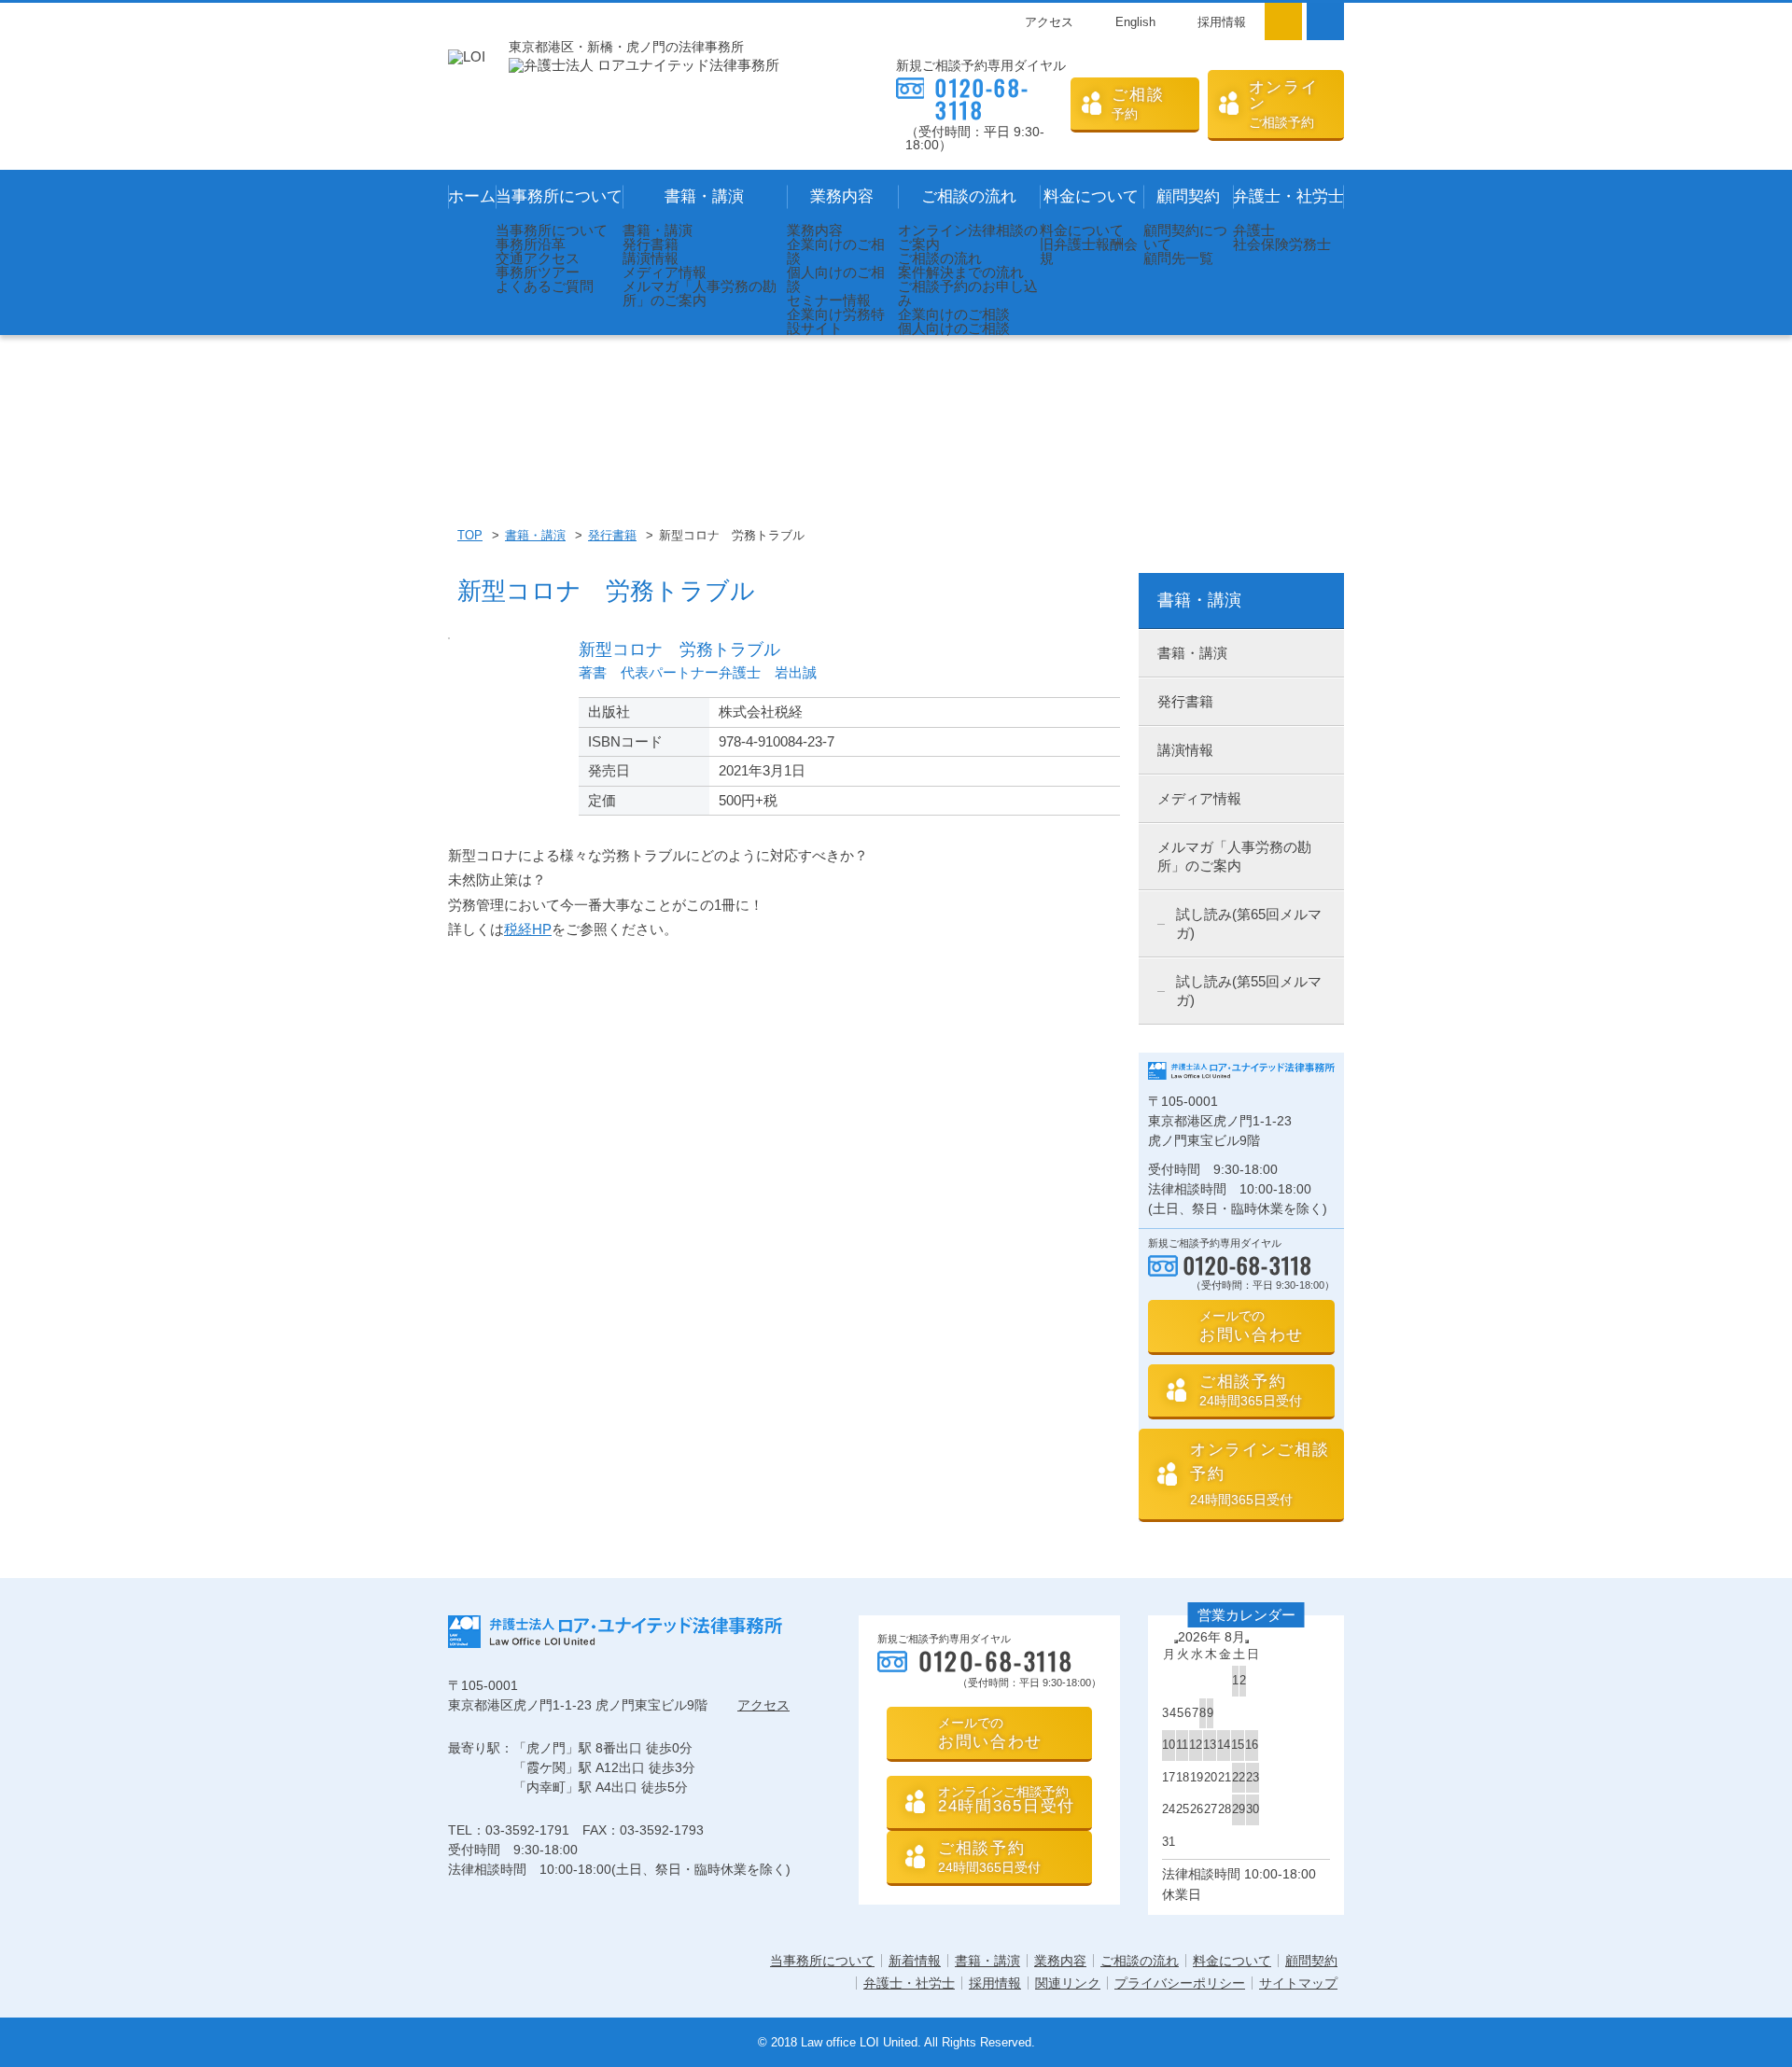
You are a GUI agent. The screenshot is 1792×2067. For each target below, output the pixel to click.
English (1135, 22)
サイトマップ (1298, 1983)
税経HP (528, 929)
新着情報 (915, 1961)
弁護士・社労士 (1288, 196)
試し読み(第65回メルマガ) (1249, 923)
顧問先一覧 (1178, 258)
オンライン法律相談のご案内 (968, 237)
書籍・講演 (704, 196)
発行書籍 (651, 244)
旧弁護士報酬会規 (1089, 251)
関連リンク (1068, 1983)
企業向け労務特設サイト (836, 321)
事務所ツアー (538, 272)
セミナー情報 (829, 300)
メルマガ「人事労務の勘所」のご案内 (700, 293)
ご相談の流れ (969, 196)
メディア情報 (665, 272)
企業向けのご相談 (836, 251)
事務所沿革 (531, 244)
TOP (470, 535)
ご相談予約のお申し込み (968, 293)
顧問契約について (1185, 237)
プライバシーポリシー (1180, 1983)
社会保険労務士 (1282, 244)
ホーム (472, 196)
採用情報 (1222, 22)
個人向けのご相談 (836, 279)
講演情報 (651, 258)
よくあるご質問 (545, 286)
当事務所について (559, 196)
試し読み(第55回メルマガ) (1249, 991)
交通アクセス (538, 258)
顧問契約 (1188, 196)
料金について (1091, 196)
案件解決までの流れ (961, 272)
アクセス (1049, 22)
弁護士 (1254, 230)
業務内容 (842, 196)
